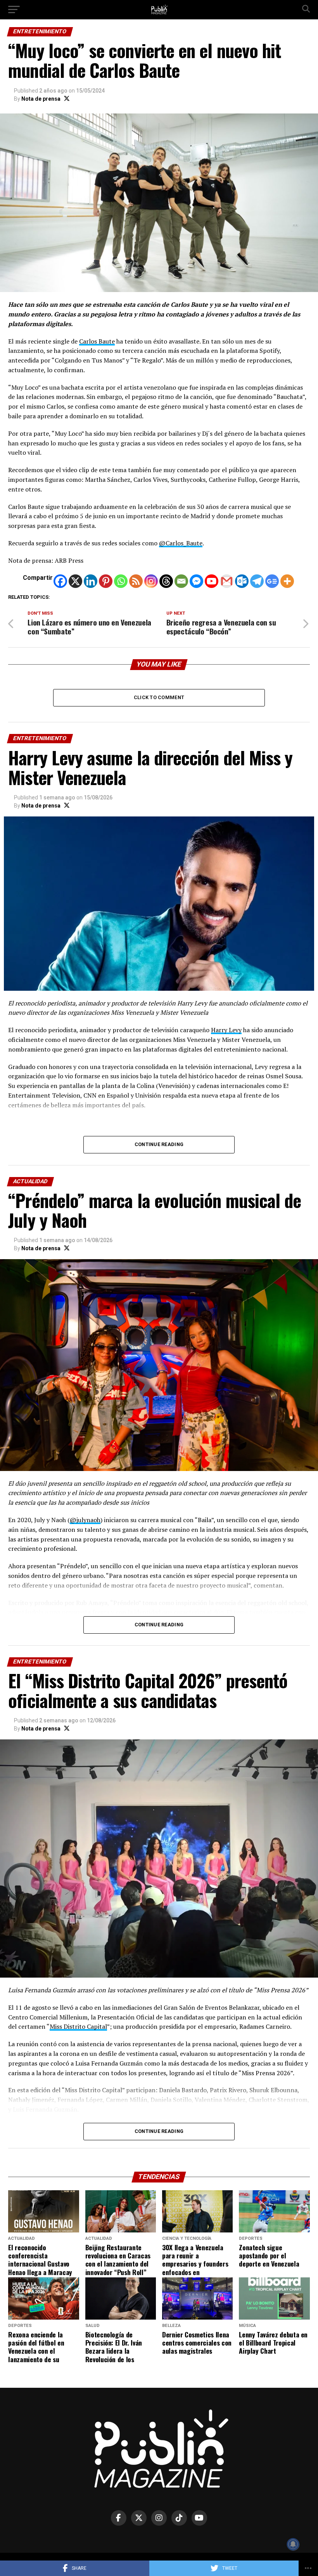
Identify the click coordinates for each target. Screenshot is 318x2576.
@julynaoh (85, 1520)
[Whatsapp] (121, 581)
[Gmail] (227, 581)
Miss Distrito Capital (78, 2026)
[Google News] (272, 581)
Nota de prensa (41, 99)
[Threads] (166, 581)
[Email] (181, 581)
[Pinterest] (106, 581)
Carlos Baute (97, 341)
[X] (75, 581)
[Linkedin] (91, 581)
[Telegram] (257, 581)
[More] (287, 581)
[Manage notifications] (293, 2544)
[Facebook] (60, 581)
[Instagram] (151, 581)
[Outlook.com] (242, 581)
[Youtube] (212, 581)
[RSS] (136, 581)
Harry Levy (226, 1030)
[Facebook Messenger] (196, 581)
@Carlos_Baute (181, 543)
